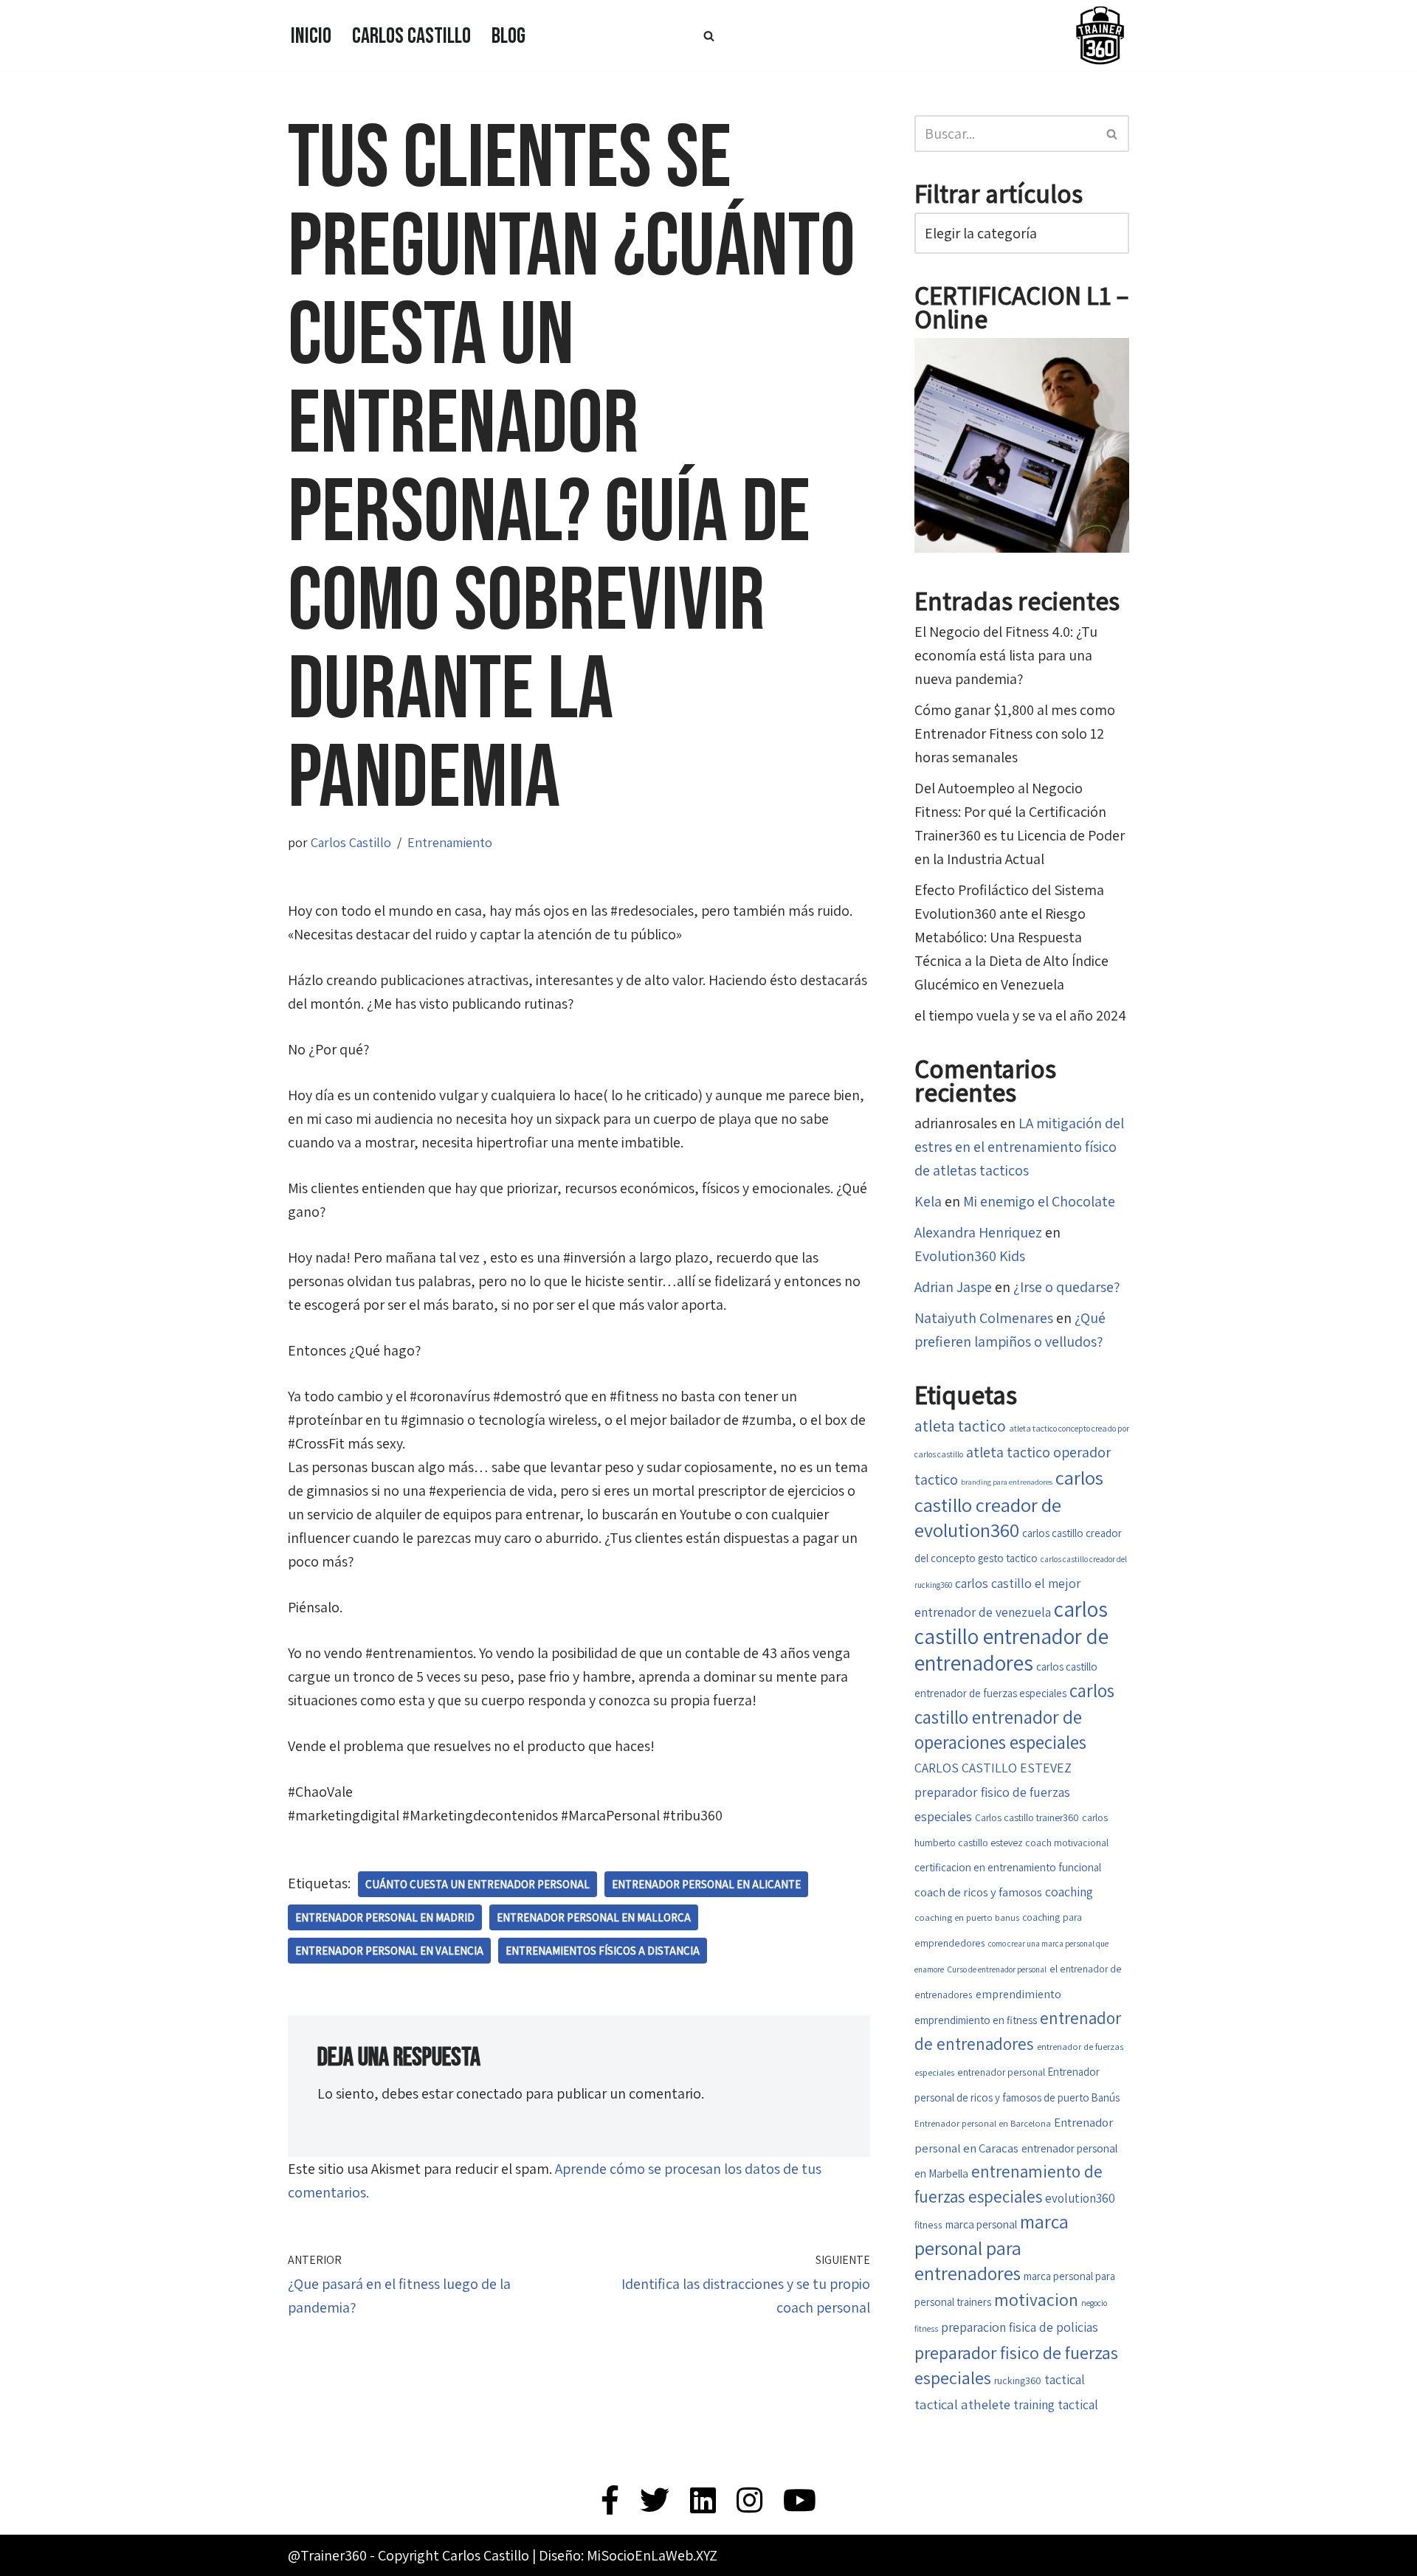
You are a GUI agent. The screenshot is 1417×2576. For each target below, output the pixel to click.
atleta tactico (960, 1426)
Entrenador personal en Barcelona (983, 2123)
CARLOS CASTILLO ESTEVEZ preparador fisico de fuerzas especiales (993, 1792)
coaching (1069, 1892)
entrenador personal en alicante (706, 1884)
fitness (928, 2225)
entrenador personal (1001, 2072)
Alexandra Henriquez (978, 1232)
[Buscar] (709, 36)
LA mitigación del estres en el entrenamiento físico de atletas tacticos (1019, 1147)
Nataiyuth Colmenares (984, 1318)
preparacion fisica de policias (1020, 2327)
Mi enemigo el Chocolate (1039, 1201)
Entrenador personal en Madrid (385, 1917)
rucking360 (1018, 2380)
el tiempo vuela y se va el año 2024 (1020, 1015)
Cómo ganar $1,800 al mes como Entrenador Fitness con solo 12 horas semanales (1015, 733)
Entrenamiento (450, 842)
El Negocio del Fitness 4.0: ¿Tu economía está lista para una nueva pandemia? (1006, 655)
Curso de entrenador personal (997, 1969)
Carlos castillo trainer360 (1027, 1817)
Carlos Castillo (411, 36)
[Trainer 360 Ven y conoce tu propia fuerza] (1100, 35)
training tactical (1056, 2404)
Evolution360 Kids (970, 1256)
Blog (508, 36)
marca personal (981, 2224)
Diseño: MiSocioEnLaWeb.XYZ (628, 2555)
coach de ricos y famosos (978, 1892)
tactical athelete (962, 2404)
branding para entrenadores (1007, 1482)
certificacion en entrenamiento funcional (1008, 1867)
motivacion (1036, 2300)
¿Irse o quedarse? (1066, 1287)
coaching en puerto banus (967, 1917)
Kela (928, 1201)
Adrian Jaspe (953, 1287)
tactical (1065, 2379)
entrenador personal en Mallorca (594, 1917)
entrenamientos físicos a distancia (603, 1951)
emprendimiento (1018, 1994)
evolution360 (1080, 2198)
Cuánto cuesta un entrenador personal (477, 1884)
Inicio (311, 36)
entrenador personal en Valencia (389, 1951)
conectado (489, 2093)
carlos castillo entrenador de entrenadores (1011, 1636)
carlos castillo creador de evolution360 (1009, 1504)
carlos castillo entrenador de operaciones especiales (1014, 1716)
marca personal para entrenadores (992, 2247)
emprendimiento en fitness (976, 2020)
